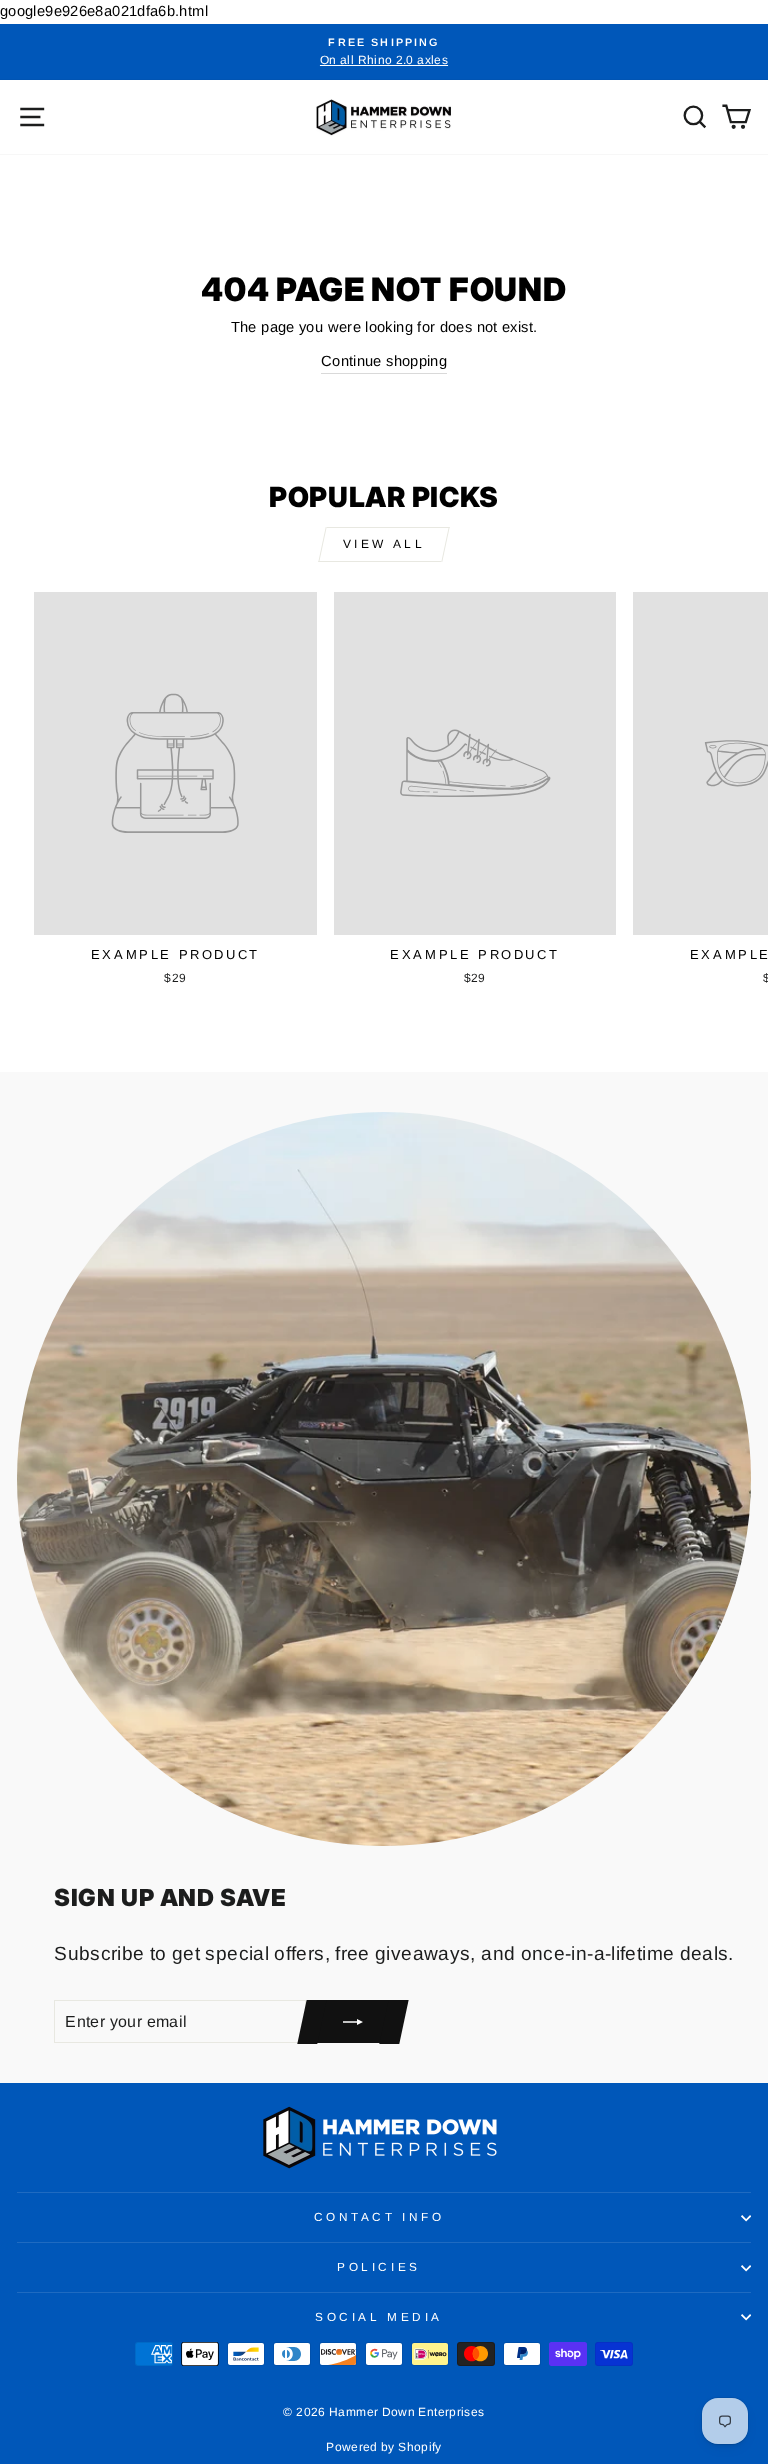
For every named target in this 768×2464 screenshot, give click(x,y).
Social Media (378, 2316)
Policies (378, 2266)
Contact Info (379, 2216)
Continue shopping (384, 361)
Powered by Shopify (384, 2447)
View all (384, 544)
